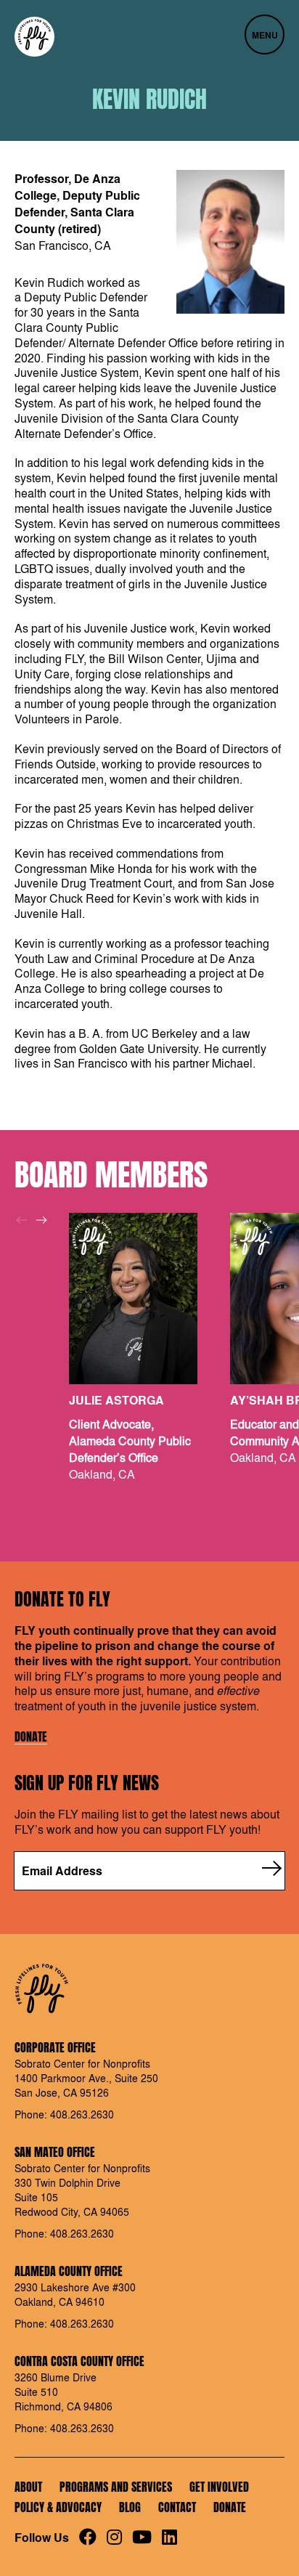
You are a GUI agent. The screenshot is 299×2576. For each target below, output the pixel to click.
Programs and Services (116, 2487)
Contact (177, 2507)
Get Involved (219, 2487)
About (28, 2487)
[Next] (41, 1220)
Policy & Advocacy (58, 2507)
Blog (130, 2507)
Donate (31, 1737)
